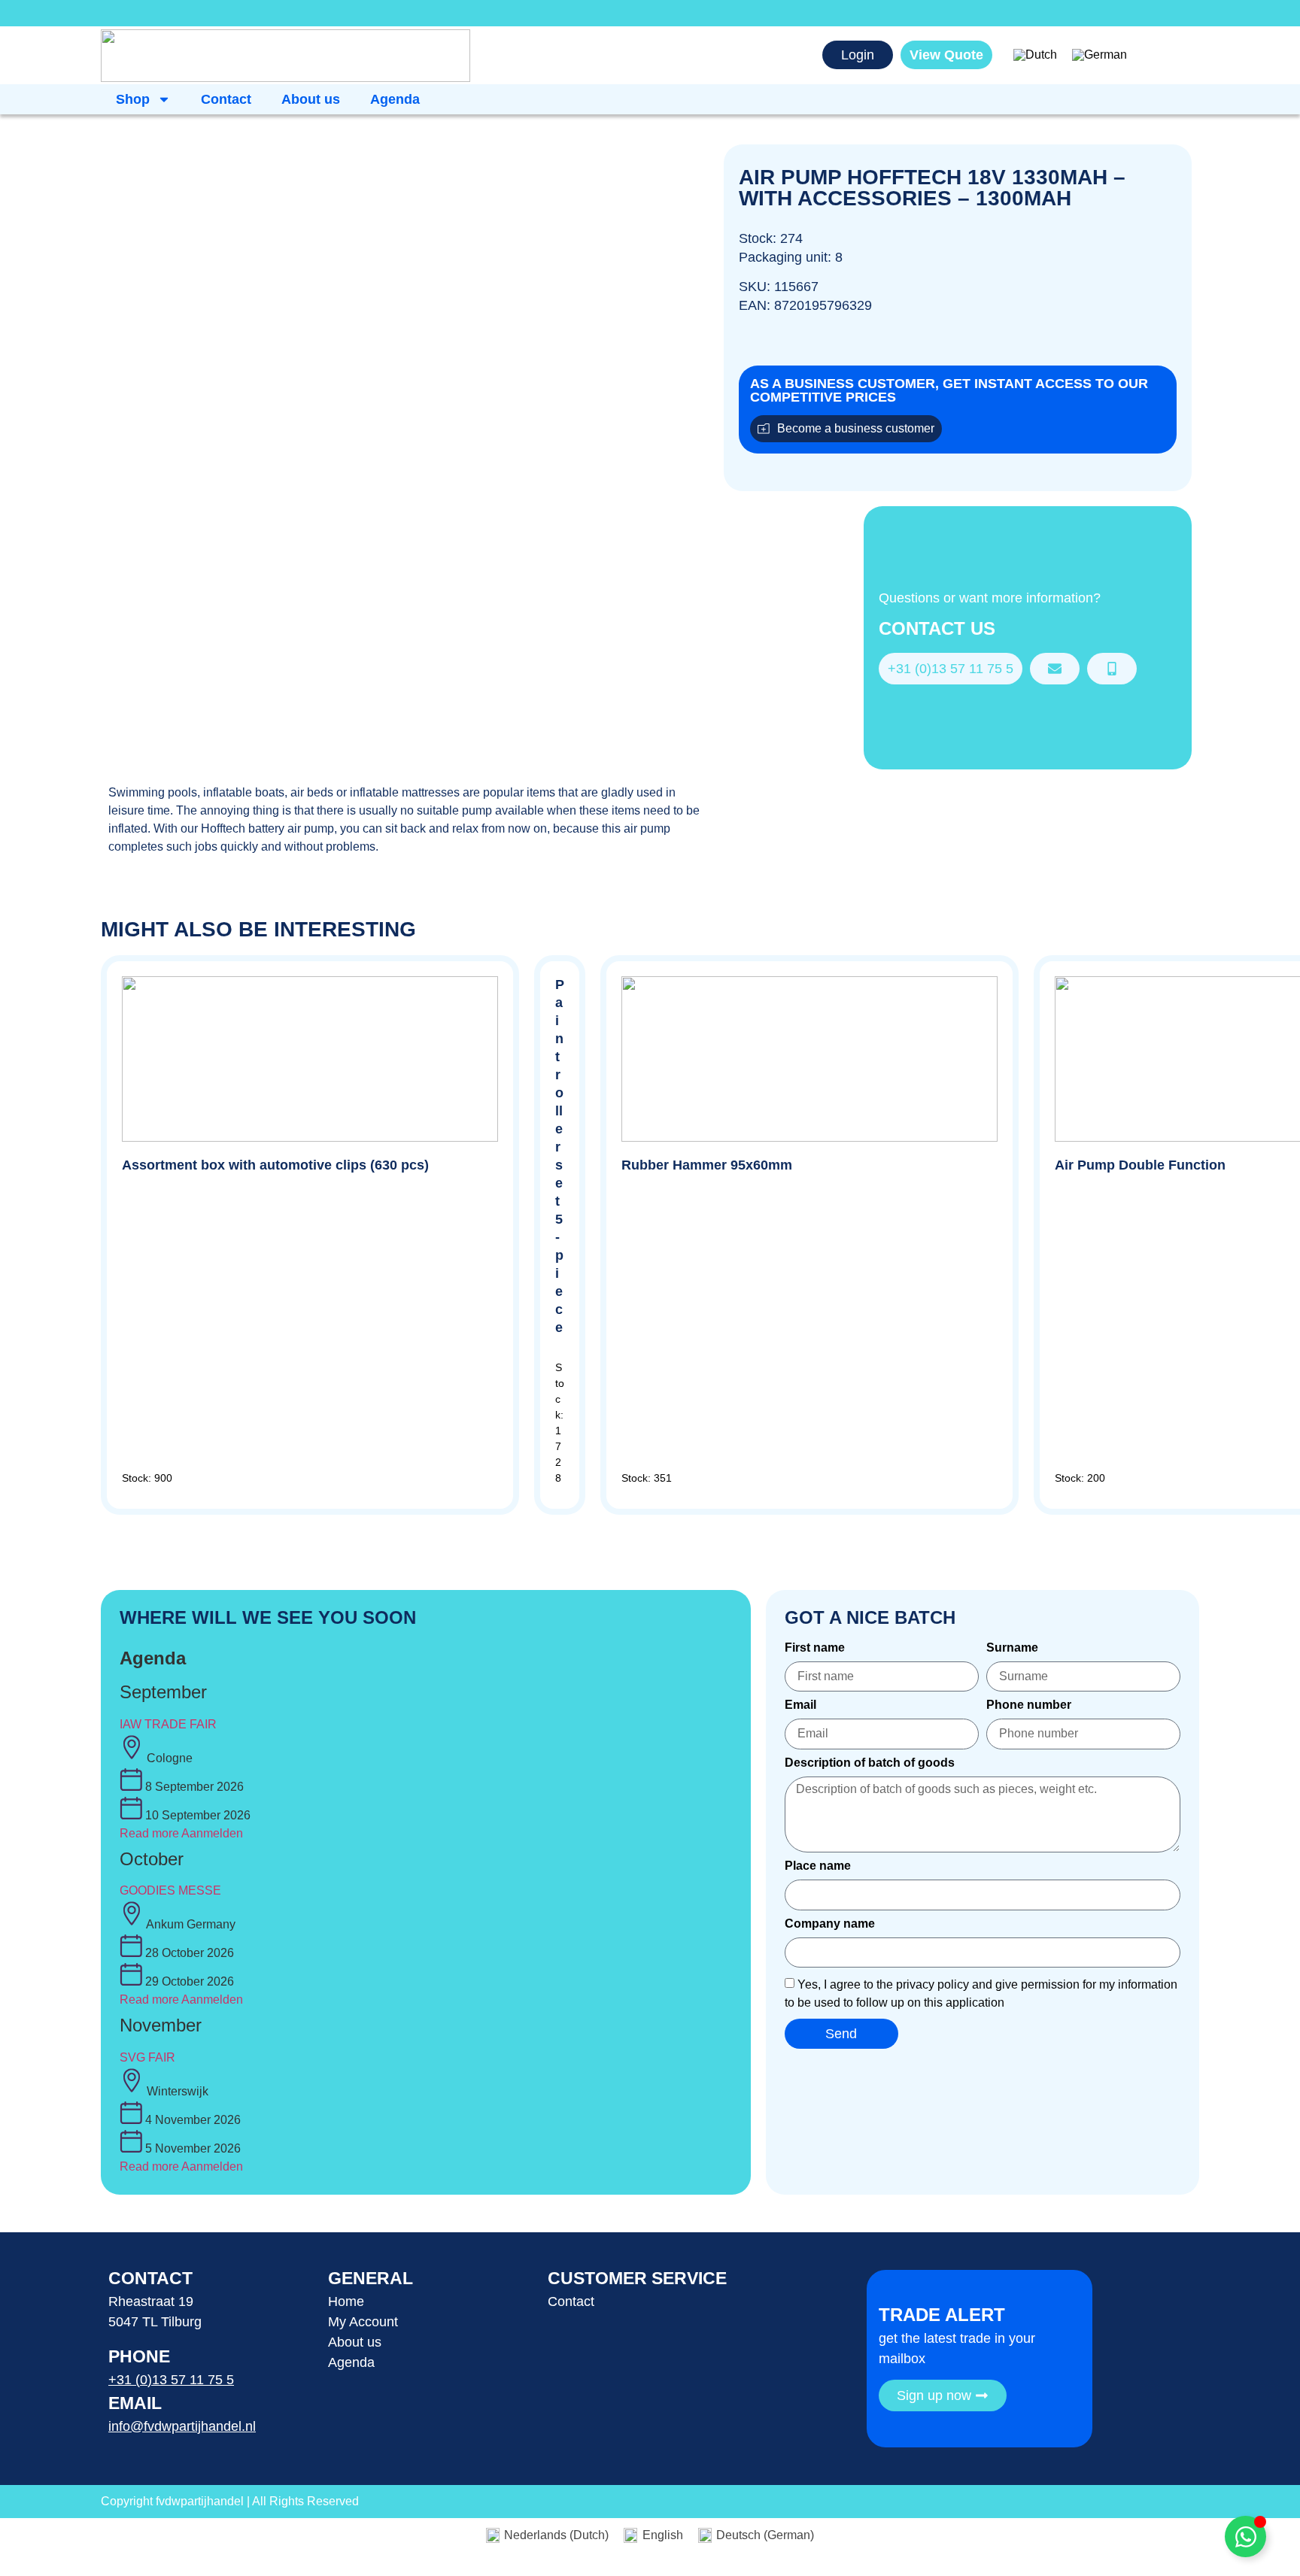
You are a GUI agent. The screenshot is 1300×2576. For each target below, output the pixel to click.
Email (800, 1705)
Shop (133, 99)
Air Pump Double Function (1140, 1165)
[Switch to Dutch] (1035, 56)
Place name (818, 1866)
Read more (149, 1833)
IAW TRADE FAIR (168, 1724)
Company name (830, 1924)
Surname (1012, 1648)
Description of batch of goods (870, 1763)
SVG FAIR (147, 2057)
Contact (226, 99)
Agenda (395, 99)
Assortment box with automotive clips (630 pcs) (275, 1165)
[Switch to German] (1100, 56)
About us (311, 99)
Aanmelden (212, 1833)
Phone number (1029, 1705)
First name (815, 1648)
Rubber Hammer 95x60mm (707, 1165)
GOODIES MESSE (170, 1890)
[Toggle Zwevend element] (1245, 2537)
